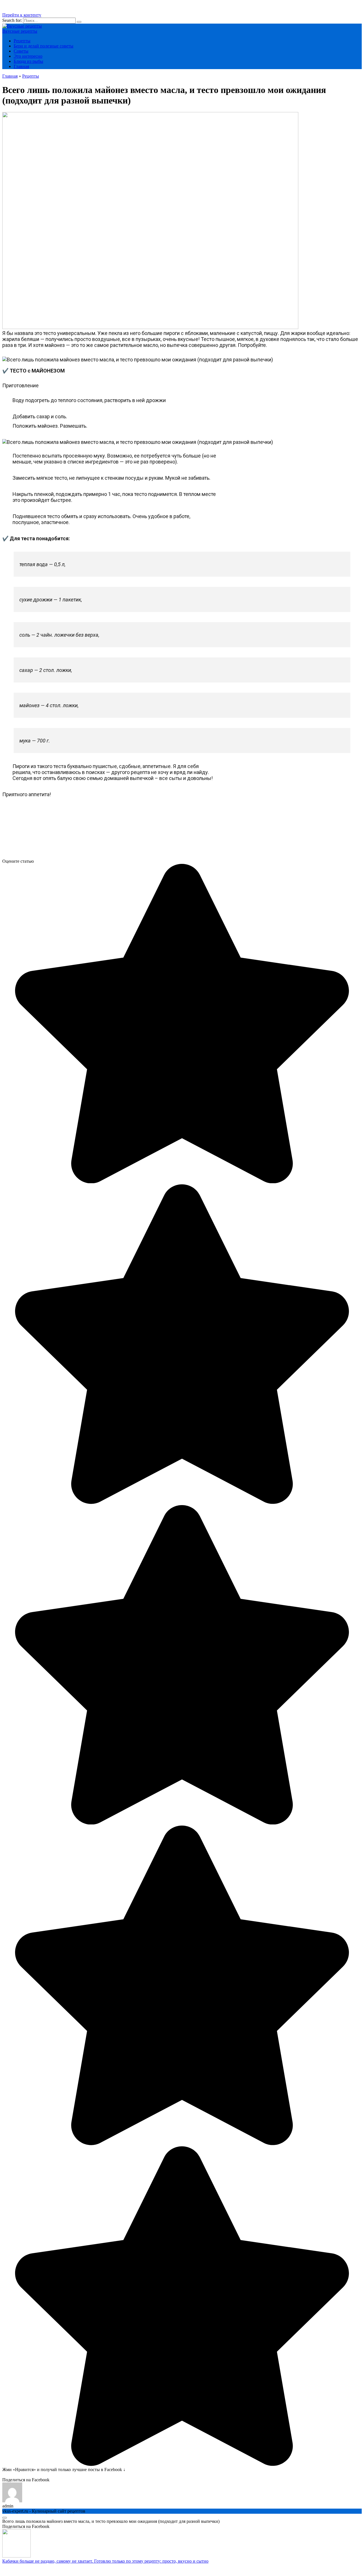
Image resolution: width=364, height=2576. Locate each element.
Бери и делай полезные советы (44, 46)
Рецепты (22, 41)
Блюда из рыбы (28, 61)
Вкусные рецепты (20, 31)
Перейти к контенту (22, 15)
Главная (21, 66)
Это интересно (28, 56)
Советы (21, 51)
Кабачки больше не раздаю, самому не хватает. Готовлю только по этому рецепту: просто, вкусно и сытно (105, 2561)
